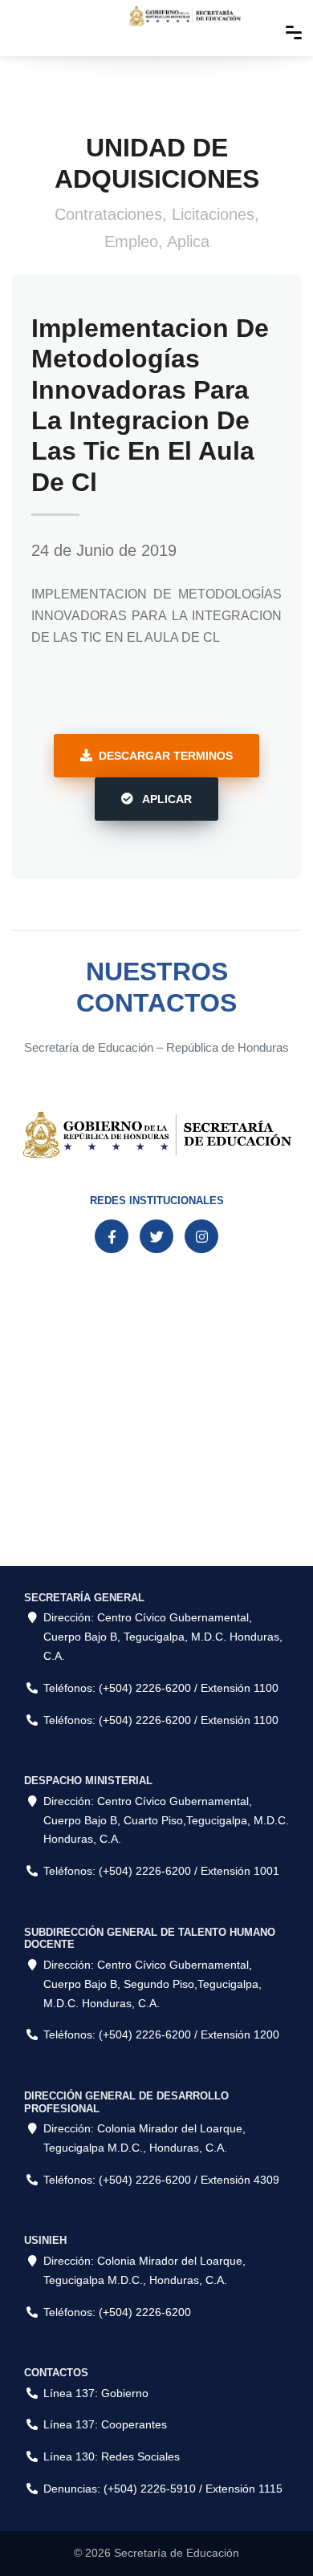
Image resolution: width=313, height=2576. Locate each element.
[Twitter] (156, 1236)
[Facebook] (112, 1236)
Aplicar (166, 799)
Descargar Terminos (166, 756)
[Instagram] (201, 1236)
